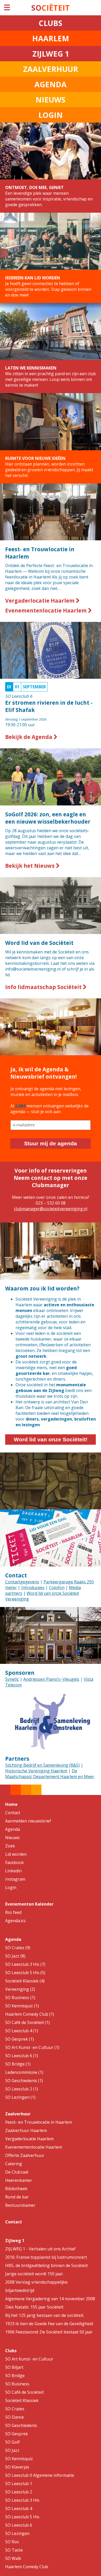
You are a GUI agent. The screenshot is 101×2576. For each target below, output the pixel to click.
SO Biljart (14, 2367)
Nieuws (12, 1838)
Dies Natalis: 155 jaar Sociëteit (34, 2307)
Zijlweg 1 (15, 2241)
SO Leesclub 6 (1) (22, 2056)
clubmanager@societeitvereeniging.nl (51, 1209)
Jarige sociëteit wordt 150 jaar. (34, 2274)
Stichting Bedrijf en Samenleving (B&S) (42, 1765)
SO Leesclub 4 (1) (22, 2031)
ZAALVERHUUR (51, 69)
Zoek (10, 1846)
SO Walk (13, 2558)
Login (11, 1887)
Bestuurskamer (20, 2205)
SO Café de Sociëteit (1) (27, 2022)
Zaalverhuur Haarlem (26, 2130)
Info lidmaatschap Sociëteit (44, 987)
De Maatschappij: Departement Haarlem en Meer (50, 1774)
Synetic (12, 1679)
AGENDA (51, 84)
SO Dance (15, 2417)
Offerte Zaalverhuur (25, 2155)
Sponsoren (20, 1673)
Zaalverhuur (18, 2114)
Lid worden (16, 1854)
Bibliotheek (16, 2189)
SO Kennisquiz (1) (22, 2006)
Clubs (11, 2351)
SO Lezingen (17, 2533)
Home (11, 1804)
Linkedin (13, 1871)
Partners (17, 1759)
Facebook (15, 1862)
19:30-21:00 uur (49, 706)
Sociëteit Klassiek (22, 2400)
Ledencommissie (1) (24, 2072)
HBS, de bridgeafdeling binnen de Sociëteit (46, 2265)
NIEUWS (51, 100)
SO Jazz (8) (15, 1956)
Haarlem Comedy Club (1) (30, 2014)
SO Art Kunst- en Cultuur (29, 2359)
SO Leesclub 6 (19, 2525)
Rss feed (13, 1912)
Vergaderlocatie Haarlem (41, 601)
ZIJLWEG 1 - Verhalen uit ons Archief (40, 2249)
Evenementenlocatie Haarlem (47, 610)
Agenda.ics (15, 1921)
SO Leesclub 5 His (22, 2517)
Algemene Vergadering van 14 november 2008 (50, 2299)
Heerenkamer (19, 2180)
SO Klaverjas (17, 2467)
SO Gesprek (17, 2434)
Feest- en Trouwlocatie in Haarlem (39, 2122)
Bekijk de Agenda (29, 737)
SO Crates (15, 2409)
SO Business (17, 2384)
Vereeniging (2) (20, 1989)
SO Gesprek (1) (20, 2039)
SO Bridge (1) (18, 2064)
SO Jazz (12, 2450)
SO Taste (14, 2550)
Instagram (15, 1879)
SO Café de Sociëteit (24, 2392)
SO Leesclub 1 (19, 2484)
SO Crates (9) (18, 1948)
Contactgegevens (22, 1582)
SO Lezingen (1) (20, 2097)
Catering (14, 2164)
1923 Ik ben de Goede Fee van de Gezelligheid (49, 2324)
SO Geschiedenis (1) (24, 2081)
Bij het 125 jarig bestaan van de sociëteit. (45, 2315)
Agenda (13, 1829)
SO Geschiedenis (21, 2425)
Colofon (57, 1588)
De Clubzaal (17, 2172)
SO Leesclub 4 (19, 2508)
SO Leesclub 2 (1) (22, 2089)
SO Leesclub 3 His (22, 2500)
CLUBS (51, 23)
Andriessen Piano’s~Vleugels (51, 1679)
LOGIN (51, 115)
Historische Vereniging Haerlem (36, 1771)
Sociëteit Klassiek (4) (25, 1981)
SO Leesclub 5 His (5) (25, 1973)
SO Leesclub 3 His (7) (25, 1964)
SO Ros (12, 2542)
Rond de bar (17, 2197)
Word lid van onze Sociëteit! (51, 1439)
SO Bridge (15, 2376)
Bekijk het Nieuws (31, 866)
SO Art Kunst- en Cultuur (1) (32, 2047)
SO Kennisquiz (19, 2459)
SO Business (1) (20, 1997)
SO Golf (12, 2442)
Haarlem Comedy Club (27, 2567)
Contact (16, 1575)
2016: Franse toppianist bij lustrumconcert (46, 2257)
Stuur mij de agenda (51, 1143)
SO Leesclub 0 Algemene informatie (40, 2475)
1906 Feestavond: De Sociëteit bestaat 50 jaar (49, 2332)
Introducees (33, 1588)
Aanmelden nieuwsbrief (28, 1821)
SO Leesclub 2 (19, 2492)
